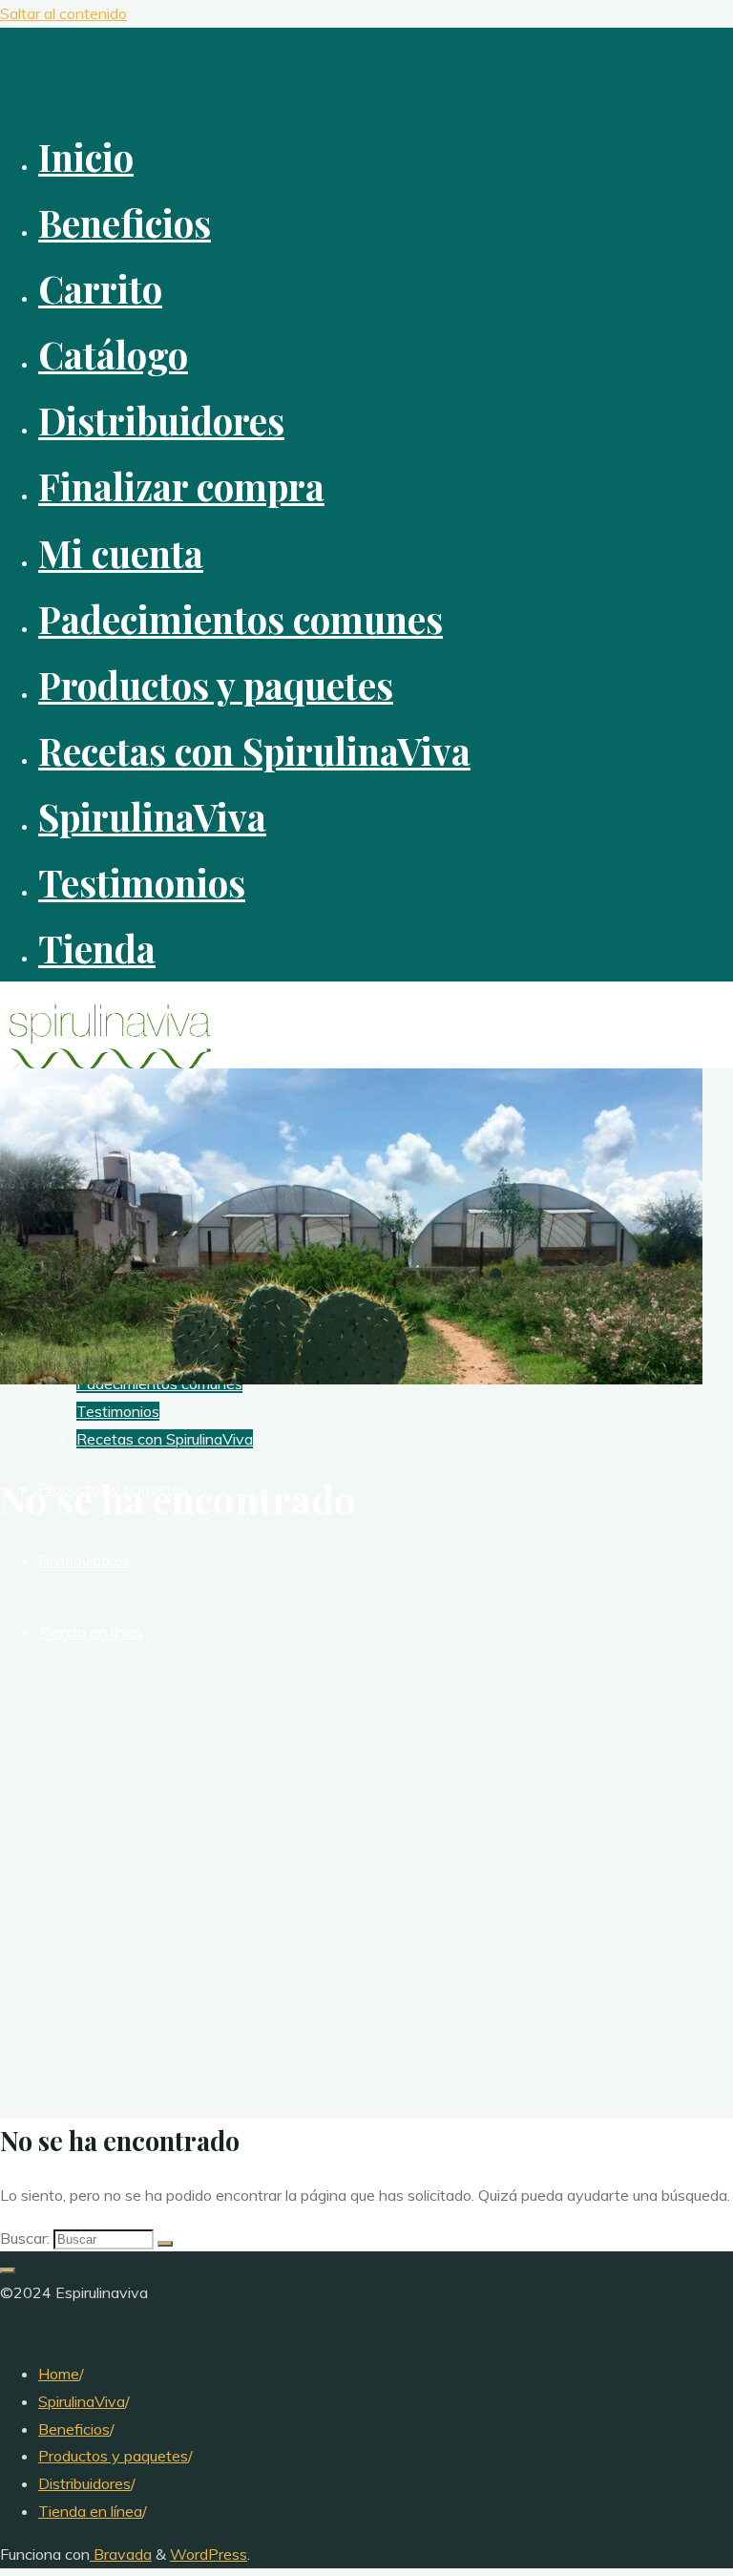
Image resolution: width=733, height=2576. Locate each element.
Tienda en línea (90, 2511)
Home (59, 2374)
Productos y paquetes (113, 2456)
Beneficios (74, 2429)
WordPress (209, 2554)
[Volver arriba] (8, 2270)
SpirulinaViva (82, 2401)
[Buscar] (165, 2244)
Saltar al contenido (63, 13)
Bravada (121, 2554)
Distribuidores (84, 2483)
